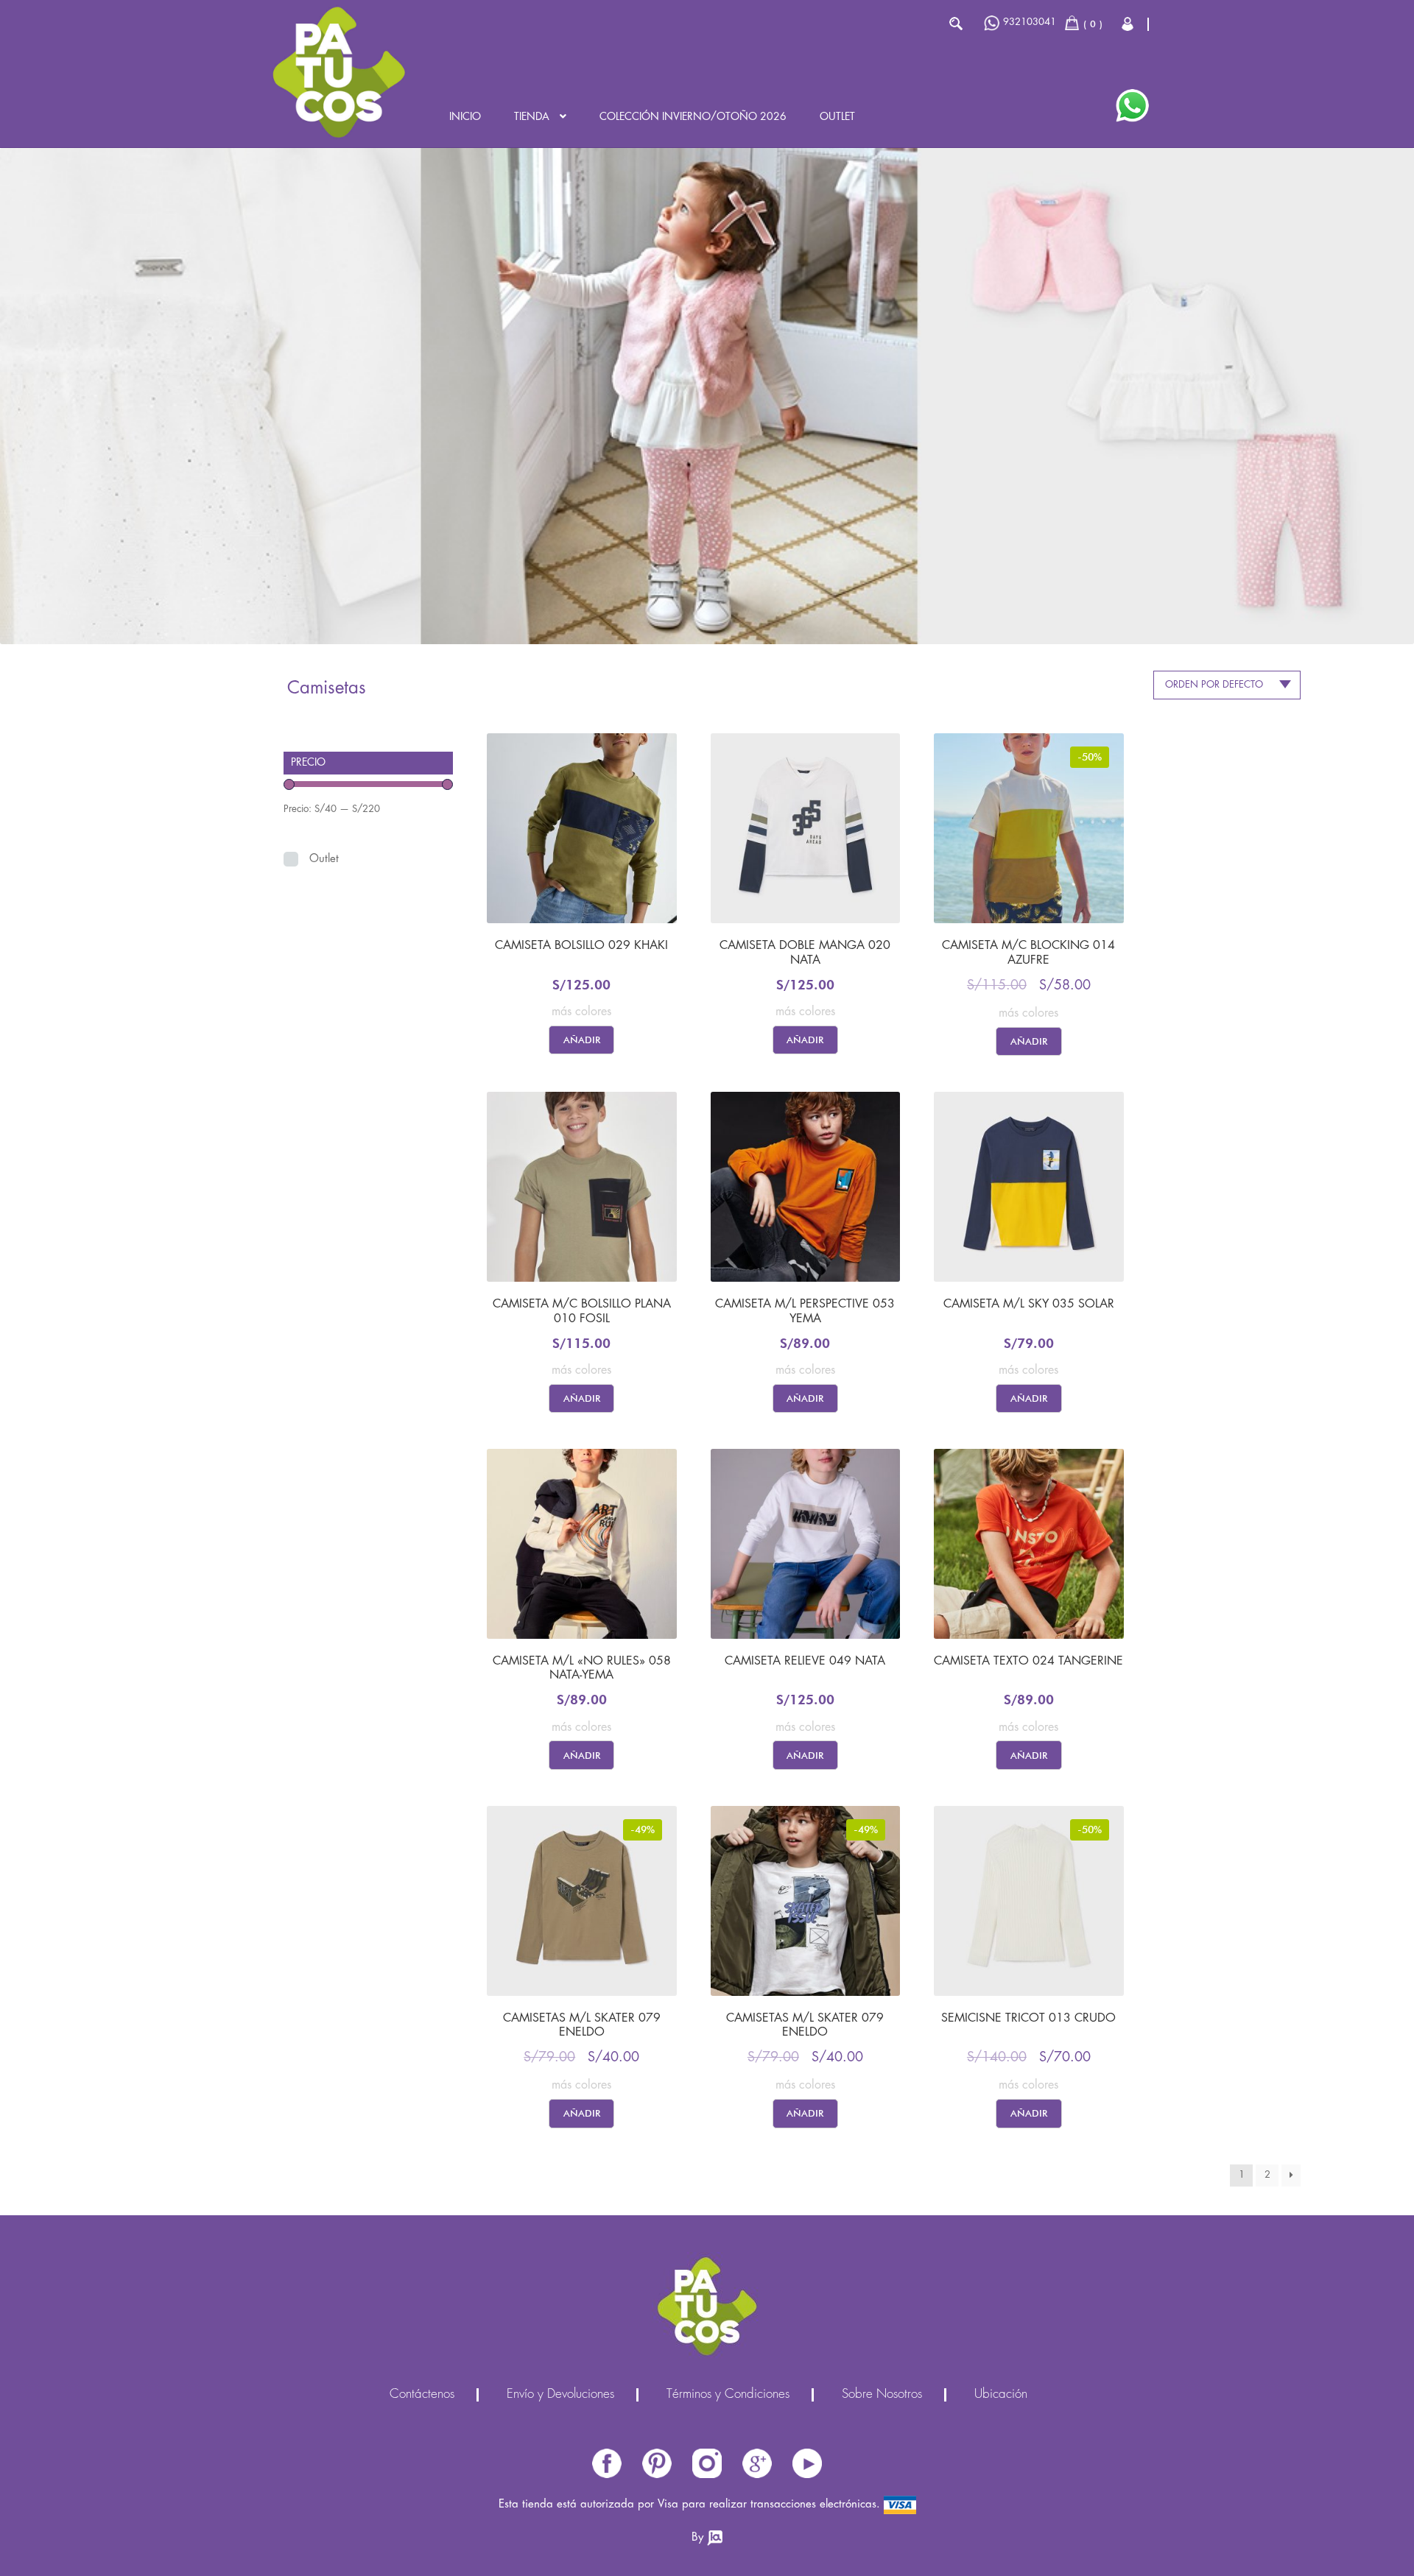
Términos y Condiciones (728, 2395)
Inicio (465, 117)
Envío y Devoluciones (560, 2395)
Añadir (582, 1040)
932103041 (1030, 22)
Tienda (532, 117)
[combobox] (1227, 685)
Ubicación (1001, 2395)
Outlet (837, 117)
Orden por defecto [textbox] (1214, 685)
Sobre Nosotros (882, 2395)
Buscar (956, 24)
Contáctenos (422, 2395)
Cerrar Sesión (1129, 24)
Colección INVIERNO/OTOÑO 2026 (693, 117)
